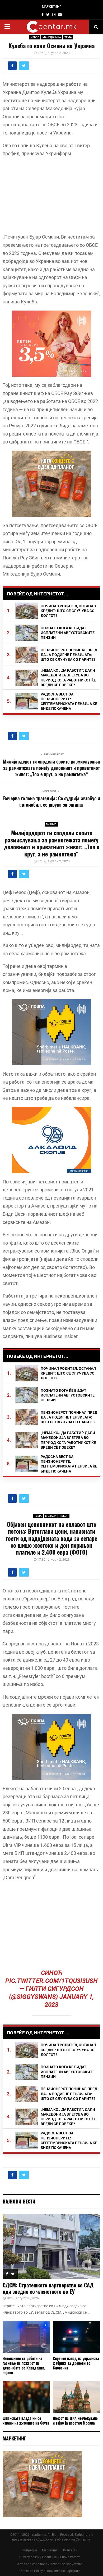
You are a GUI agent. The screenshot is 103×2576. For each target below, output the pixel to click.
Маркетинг (50, 2550)
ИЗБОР (35, 37)
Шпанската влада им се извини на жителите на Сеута (26, 2420)
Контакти (70, 2550)
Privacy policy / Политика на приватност (50, 2557)
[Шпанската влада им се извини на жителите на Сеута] (26, 2397)
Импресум (29, 2550)
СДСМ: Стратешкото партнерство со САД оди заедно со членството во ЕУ (48, 2288)
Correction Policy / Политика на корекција (50, 2571)
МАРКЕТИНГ (52, 7)
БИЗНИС (51, 824)
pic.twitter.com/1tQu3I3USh (51, 1981)
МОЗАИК (51, 1516)
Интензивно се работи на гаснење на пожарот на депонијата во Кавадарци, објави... (24, 2365)
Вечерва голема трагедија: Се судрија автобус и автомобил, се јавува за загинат (52, 801)
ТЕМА (68, 37)
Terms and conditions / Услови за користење (49, 2564)
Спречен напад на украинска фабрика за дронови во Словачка (76, 2363)
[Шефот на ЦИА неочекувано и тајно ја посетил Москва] (77, 2397)
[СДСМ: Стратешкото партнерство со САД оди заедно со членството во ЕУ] (51, 2247)
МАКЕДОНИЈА (52, 37)
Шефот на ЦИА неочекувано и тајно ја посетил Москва (75, 2420)
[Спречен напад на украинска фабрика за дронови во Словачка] (77, 2337)
